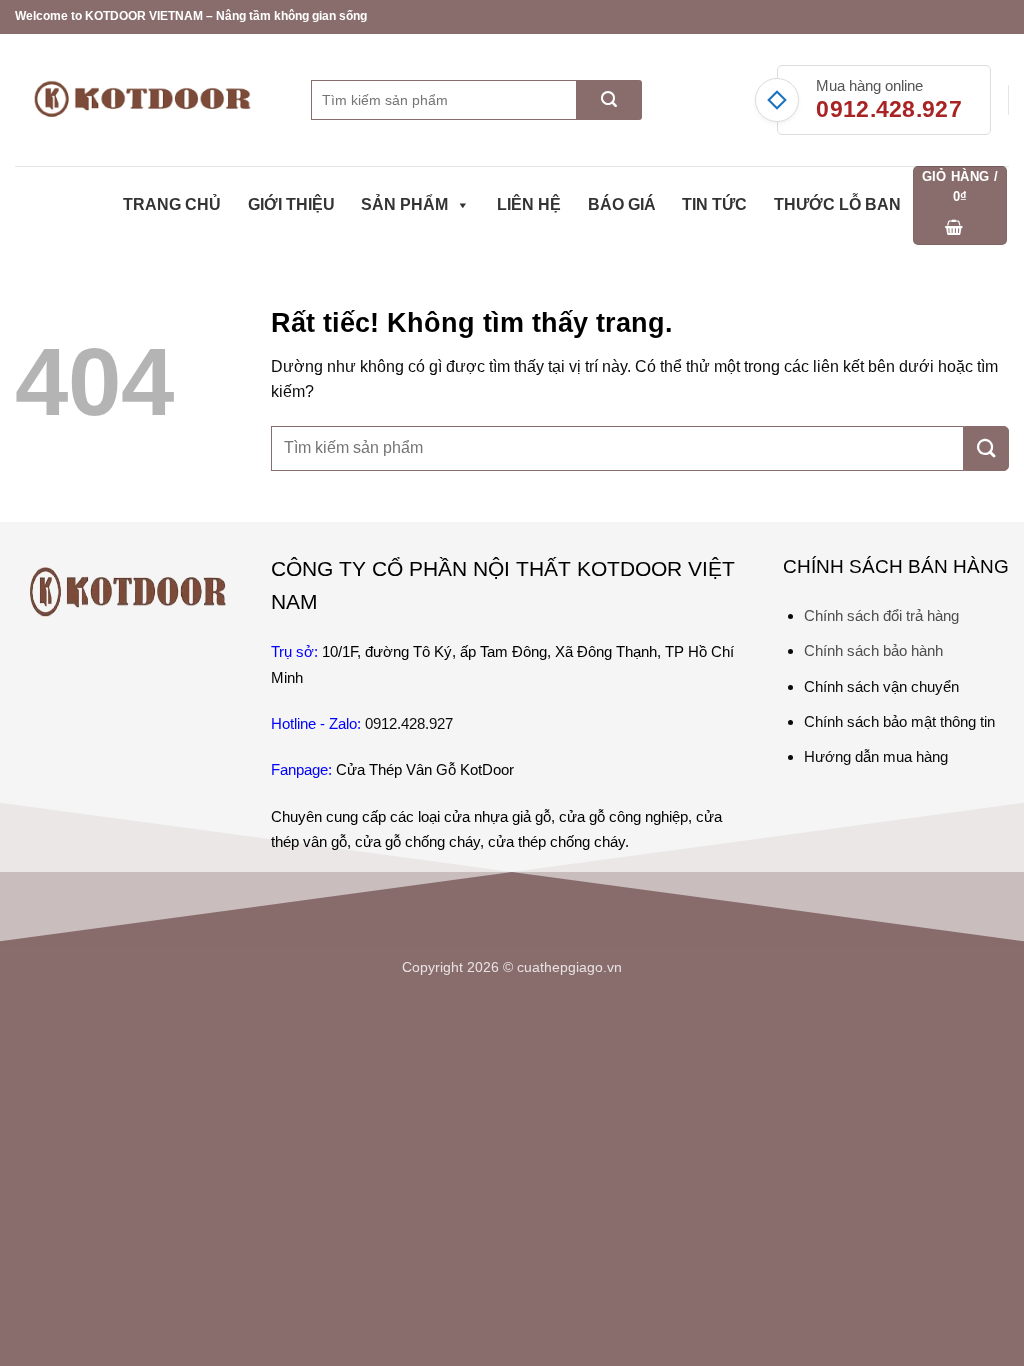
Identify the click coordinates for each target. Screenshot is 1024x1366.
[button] (960, 205)
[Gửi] (609, 100)
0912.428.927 (889, 109)
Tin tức (714, 204)
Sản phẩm (404, 204)
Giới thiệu (291, 204)
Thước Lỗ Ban (837, 204)
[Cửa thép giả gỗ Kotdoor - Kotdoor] (148, 99)
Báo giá (622, 204)
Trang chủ (172, 204)
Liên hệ (529, 204)
